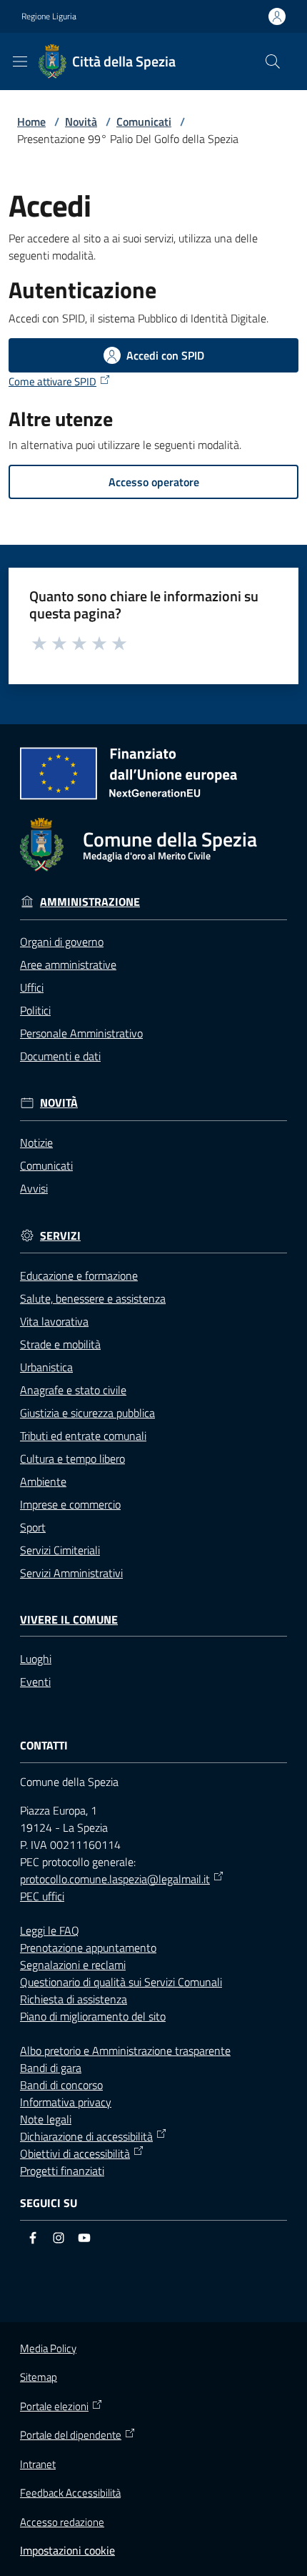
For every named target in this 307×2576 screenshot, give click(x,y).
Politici (35, 1010)
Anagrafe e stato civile (73, 1390)
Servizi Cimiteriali (60, 1550)
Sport (33, 1527)
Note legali (46, 2119)
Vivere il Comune (69, 1620)
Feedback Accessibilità (70, 2493)
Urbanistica (46, 1367)
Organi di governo (62, 942)
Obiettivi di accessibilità (75, 2153)
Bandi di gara (51, 2068)
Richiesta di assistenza (74, 1999)
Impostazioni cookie (67, 2550)
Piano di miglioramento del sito (93, 2016)
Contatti (44, 1746)
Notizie (36, 1143)
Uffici (32, 987)
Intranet (38, 2464)
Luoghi (36, 1659)
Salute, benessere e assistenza (93, 1298)
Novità (81, 122)
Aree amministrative (68, 964)
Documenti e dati (60, 1056)
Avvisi (34, 1188)
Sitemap (39, 2377)
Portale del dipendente (71, 2435)
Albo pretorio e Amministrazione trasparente (125, 2051)
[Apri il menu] (20, 61)
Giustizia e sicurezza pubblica (87, 1413)
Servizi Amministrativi (71, 1573)
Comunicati (144, 122)
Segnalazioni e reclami (73, 1965)
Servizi (60, 1236)
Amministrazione (90, 902)
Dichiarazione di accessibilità (86, 2136)
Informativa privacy (66, 2102)
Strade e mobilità (60, 1344)
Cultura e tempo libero (72, 1459)
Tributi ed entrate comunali (83, 1436)
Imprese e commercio (70, 1504)
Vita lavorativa (54, 1321)
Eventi (35, 1682)
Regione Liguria (49, 16)
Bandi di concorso (61, 2085)
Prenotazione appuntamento (88, 1948)
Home (31, 122)
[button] (273, 61)
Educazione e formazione (79, 1275)
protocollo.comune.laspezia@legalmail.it (115, 1879)
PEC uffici (42, 1896)
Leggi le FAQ (50, 1930)
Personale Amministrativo (81, 1033)
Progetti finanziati (62, 2171)
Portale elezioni (54, 2407)
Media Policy (48, 2348)
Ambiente (43, 1481)
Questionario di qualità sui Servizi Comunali (121, 1982)
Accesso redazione (62, 2522)
